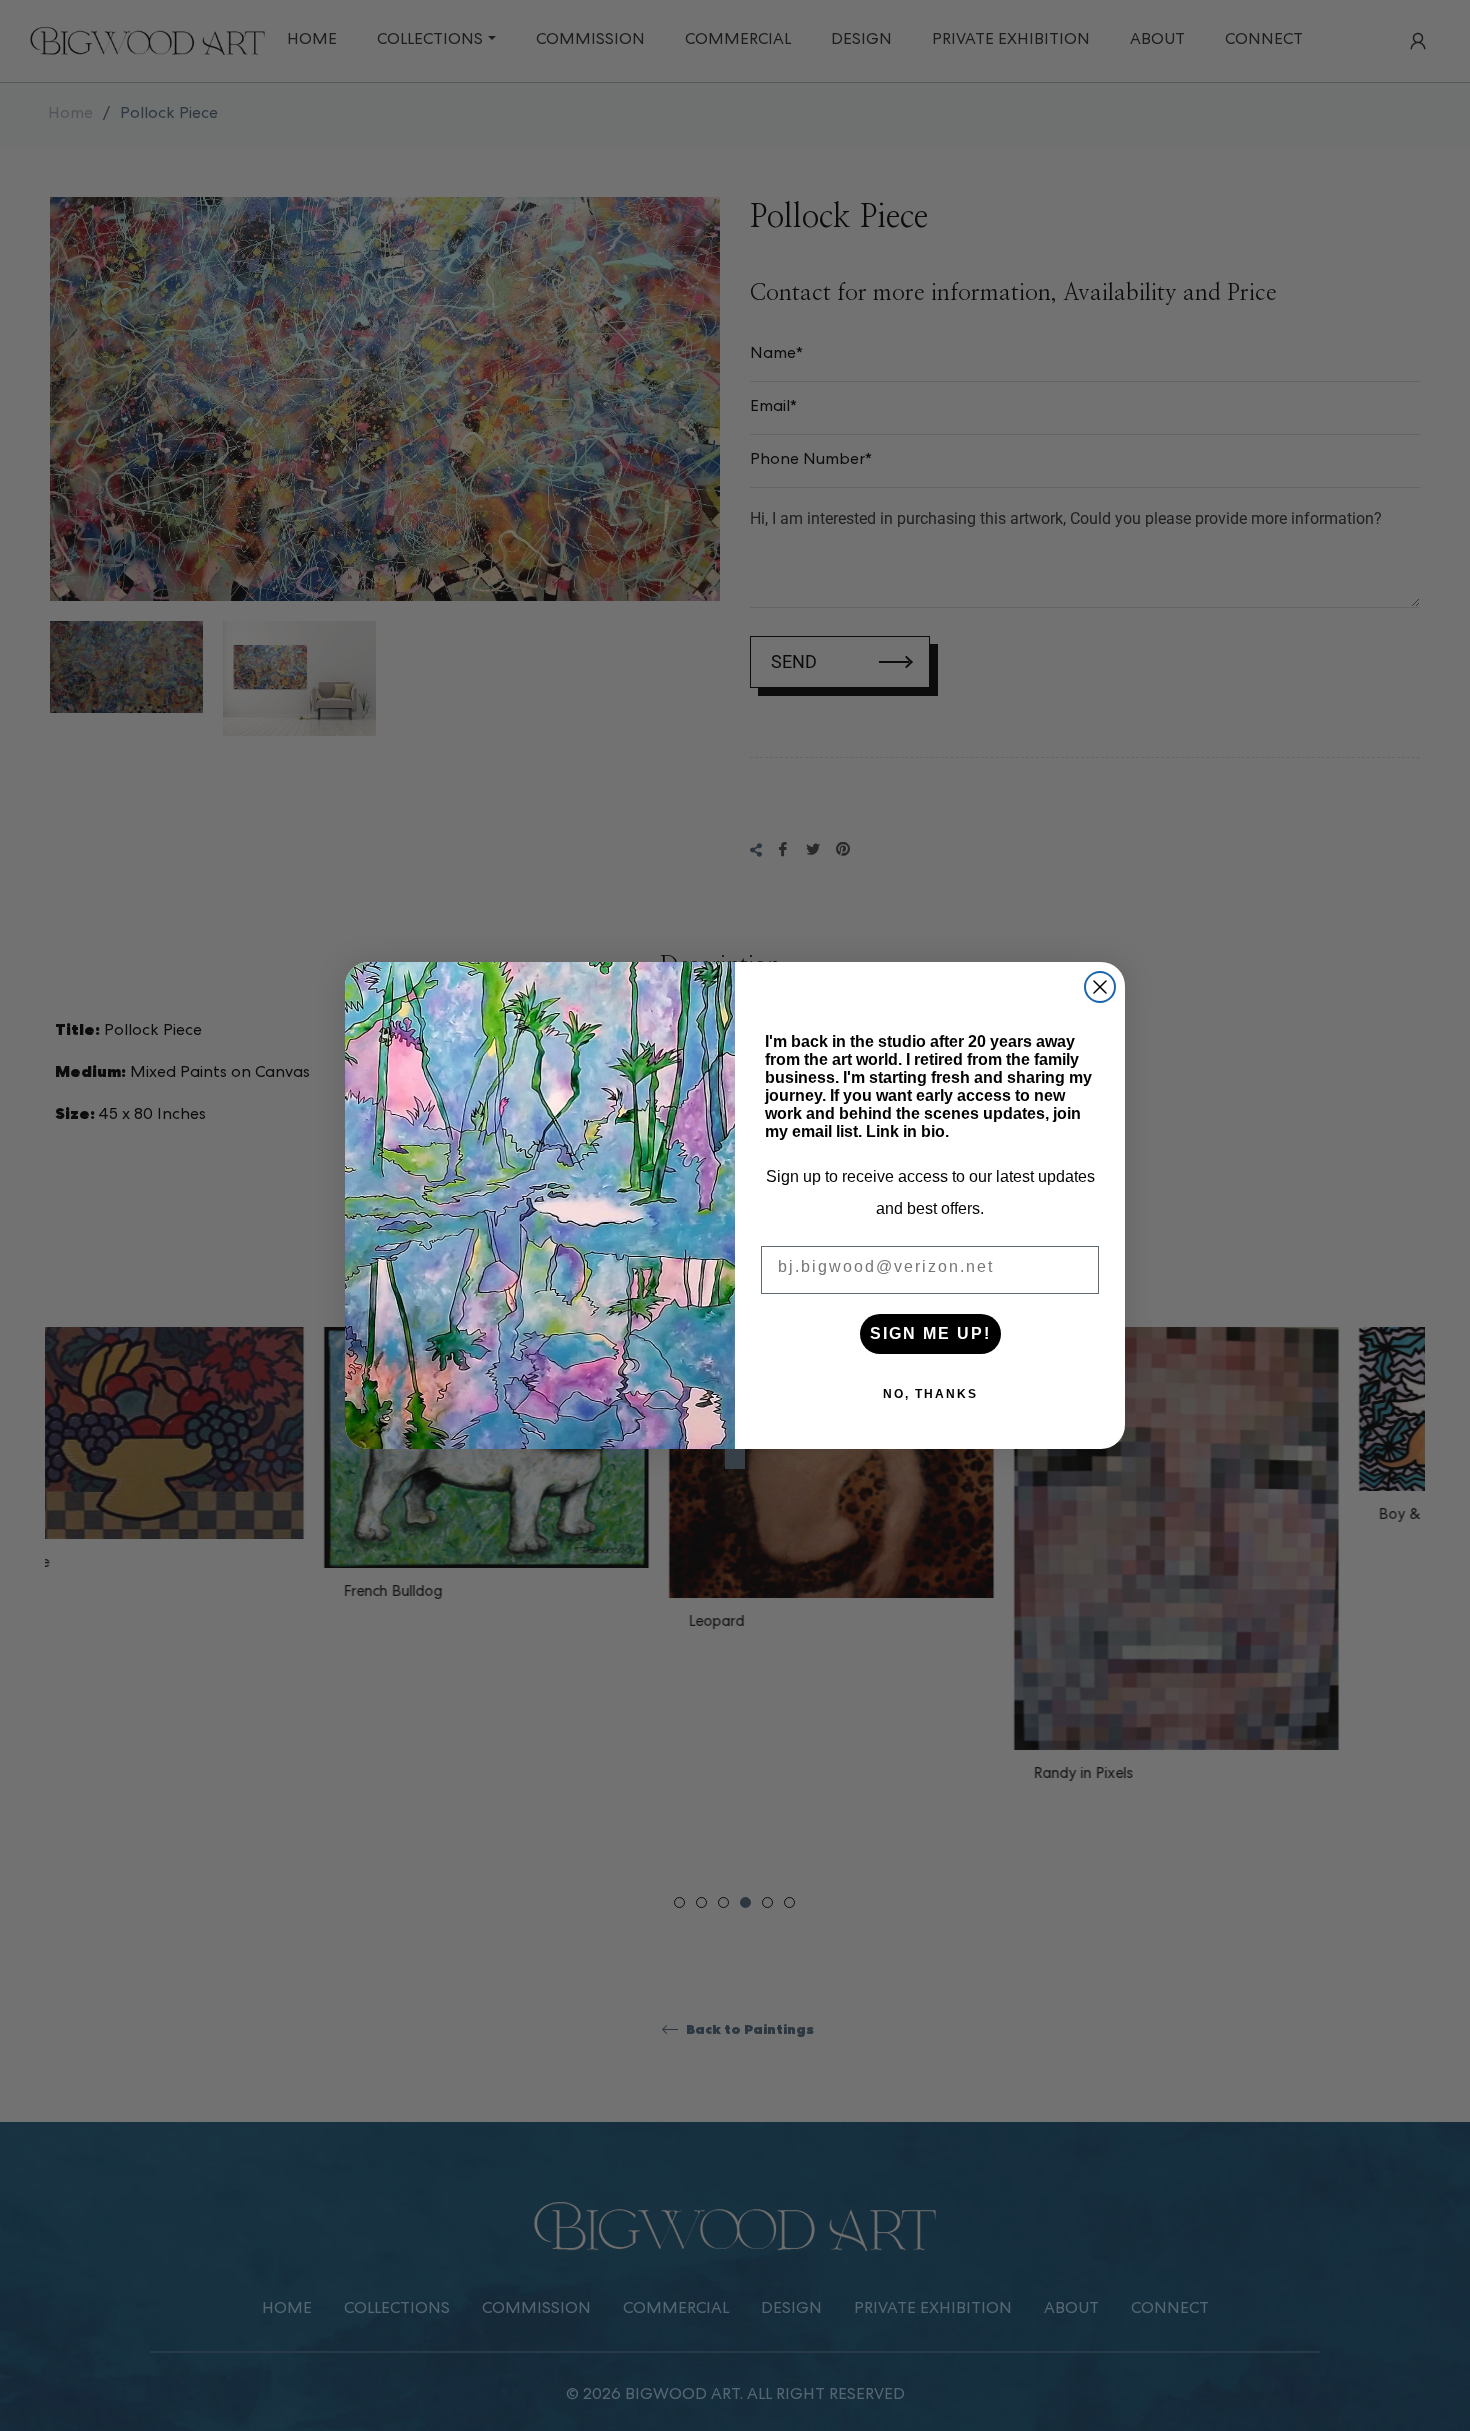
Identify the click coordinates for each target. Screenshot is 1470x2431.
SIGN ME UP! (930, 1333)
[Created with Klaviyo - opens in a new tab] (735, 1459)
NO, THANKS (930, 1394)
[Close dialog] (1100, 987)
